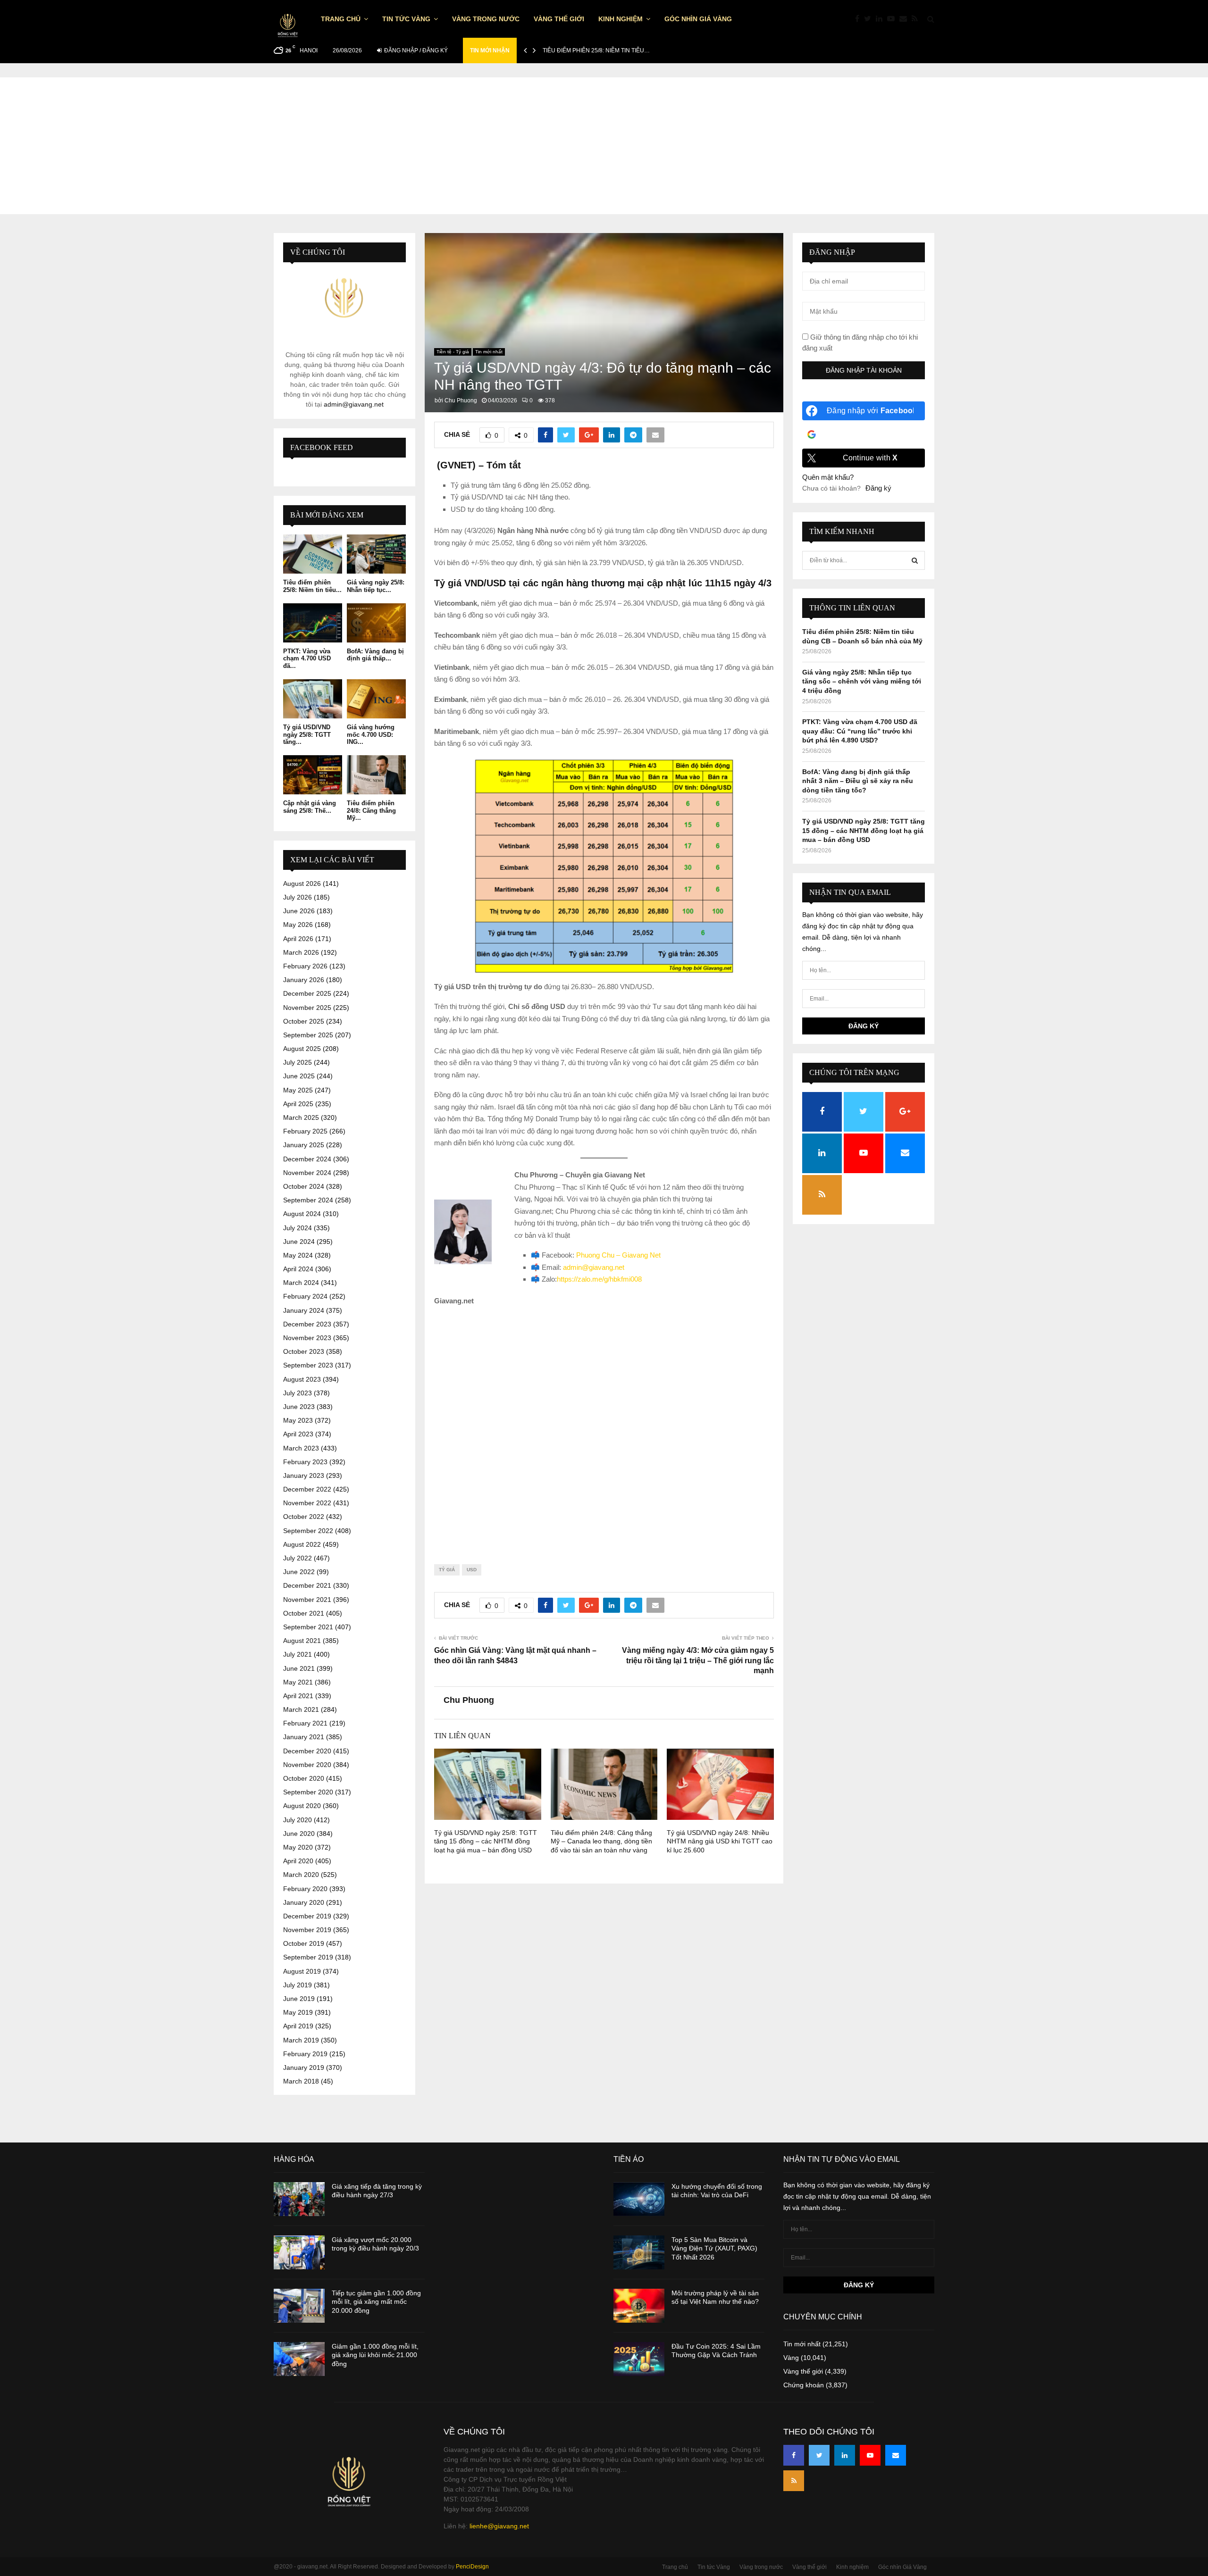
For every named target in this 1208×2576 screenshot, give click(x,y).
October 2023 (304, 1351)
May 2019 (298, 2012)
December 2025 (307, 993)
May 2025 (298, 1090)
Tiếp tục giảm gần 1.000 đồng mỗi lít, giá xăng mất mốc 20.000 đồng (376, 2301)
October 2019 (304, 1943)
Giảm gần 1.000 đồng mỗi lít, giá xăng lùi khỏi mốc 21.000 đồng (375, 2355)
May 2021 (298, 1682)
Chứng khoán (804, 2385)
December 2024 (307, 1159)
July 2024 (298, 1228)
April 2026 (298, 939)
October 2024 (304, 1186)
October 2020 (304, 1778)
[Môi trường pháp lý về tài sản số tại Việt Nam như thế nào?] (639, 2306)
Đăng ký (878, 488)
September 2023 (308, 1365)
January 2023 (304, 1476)
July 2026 (298, 897)
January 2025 (304, 1145)
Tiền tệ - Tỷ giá (453, 352)
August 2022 (302, 1544)
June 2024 (299, 1242)
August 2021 (302, 1641)
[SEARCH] (915, 560)
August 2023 (302, 1379)
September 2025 (308, 1035)
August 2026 (302, 884)
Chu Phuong (461, 400)
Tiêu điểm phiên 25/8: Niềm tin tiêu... (312, 586)
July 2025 (298, 1062)
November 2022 (307, 1503)
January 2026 (304, 980)
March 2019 (301, 2040)
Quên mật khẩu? (828, 477)
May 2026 (298, 925)
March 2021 (301, 1709)
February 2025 (305, 1131)
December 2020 (307, 1751)
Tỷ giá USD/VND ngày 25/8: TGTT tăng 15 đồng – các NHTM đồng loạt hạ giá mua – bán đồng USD (486, 1841)
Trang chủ (341, 19)
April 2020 (298, 1861)
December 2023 (307, 1324)
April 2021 (298, 1696)
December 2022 (307, 1489)
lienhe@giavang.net (499, 2526)
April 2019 (298, 2026)
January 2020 (304, 1902)
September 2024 (308, 1200)
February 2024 (305, 1296)
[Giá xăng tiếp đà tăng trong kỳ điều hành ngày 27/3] (299, 2199)
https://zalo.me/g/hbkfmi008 (599, 1279)
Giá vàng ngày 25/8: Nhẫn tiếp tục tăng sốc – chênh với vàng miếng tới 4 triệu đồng (862, 681)
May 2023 (298, 1420)
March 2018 (301, 2081)
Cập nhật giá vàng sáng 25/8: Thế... (310, 807)
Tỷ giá (447, 1570)
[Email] (906, 19)
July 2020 (298, 1820)
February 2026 (305, 966)
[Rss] (917, 19)
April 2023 (298, 1434)
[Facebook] (860, 19)
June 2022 (299, 1572)
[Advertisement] (604, 143)
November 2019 (307, 1930)
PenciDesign (472, 2567)
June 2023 (299, 1407)
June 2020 (299, 1834)
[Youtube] (893, 19)
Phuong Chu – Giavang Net (618, 1255)
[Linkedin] (881, 19)
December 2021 (307, 1585)
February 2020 (305, 1889)
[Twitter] (870, 19)
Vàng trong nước (486, 19)
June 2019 (299, 1999)
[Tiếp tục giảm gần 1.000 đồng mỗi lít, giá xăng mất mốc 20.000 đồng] (299, 2306)
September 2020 (308, 1792)
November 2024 (307, 1173)
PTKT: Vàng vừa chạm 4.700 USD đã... (307, 659)
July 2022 (298, 1558)
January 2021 (304, 1737)
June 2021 (299, 1668)
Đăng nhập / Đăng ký (415, 50)
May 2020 (298, 1847)
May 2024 (298, 1255)
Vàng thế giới (559, 19)
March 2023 (301, 1448)
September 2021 (308, 1627)
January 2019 (304, 2067)
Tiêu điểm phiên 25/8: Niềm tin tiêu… (596, 50)
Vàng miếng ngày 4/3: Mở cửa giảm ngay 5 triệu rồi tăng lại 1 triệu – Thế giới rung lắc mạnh (698, 1660)
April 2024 (298, 1269)
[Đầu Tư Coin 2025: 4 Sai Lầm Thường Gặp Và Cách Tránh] (639, 2359)
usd (472, 1570)
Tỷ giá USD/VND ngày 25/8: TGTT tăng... (307, 734)
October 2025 (304, 1021)
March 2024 (301, 1283)
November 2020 (307, 1765)
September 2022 (308, 1531)
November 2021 (307, 1600)
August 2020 (302, 1806)
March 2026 (301, 952)
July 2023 (298, 1393)
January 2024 (304, 1310)
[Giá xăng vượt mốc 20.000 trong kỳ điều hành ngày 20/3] (299, 2252)
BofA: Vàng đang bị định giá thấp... (375, 655)
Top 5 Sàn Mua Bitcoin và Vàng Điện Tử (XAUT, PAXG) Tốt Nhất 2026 (714, 2248)
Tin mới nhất (489, 352)
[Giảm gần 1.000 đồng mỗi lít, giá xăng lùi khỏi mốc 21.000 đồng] (299, 2359)
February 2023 (305, 1462)
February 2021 (305, 1723)
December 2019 (307, 1916)
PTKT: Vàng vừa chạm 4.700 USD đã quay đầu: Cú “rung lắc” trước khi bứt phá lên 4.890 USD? (860, 731)
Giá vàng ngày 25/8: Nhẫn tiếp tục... (376, 586)
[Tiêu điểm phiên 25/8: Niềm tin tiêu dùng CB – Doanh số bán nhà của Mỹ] (313, 554)
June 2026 (299, 911)
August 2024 (302, 1214)
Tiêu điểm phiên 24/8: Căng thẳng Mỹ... (371, 810)
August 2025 (302, 1049)
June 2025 (299, 1076)
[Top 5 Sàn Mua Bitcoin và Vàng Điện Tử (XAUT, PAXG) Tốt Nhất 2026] (639, 2252)
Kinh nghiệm (621, 19)
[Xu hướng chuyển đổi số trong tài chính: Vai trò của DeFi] (639, 2199)
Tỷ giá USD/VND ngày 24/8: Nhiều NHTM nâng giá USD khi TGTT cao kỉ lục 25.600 (720, 1841)
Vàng (791, 2358)
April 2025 (298, 1104)
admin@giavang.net (594, 1267)
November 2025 (307, 1008)
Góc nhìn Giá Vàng (698, 19)
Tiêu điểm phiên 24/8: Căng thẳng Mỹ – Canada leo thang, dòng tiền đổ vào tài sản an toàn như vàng (601, 1841)
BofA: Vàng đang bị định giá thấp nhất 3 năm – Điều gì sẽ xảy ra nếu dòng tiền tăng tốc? (858, 781)
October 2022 (304, 1517)
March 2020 (301, 1875)
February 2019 (305, 2054)
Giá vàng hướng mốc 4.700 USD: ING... (371, 734)
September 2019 (308, 1957)
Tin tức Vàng (406, 19)
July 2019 (298, 1985)
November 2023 (307, 1338)
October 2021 (304, 1613)
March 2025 (301, 1117)
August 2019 (302, 1971)
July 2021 (298, 1654)
